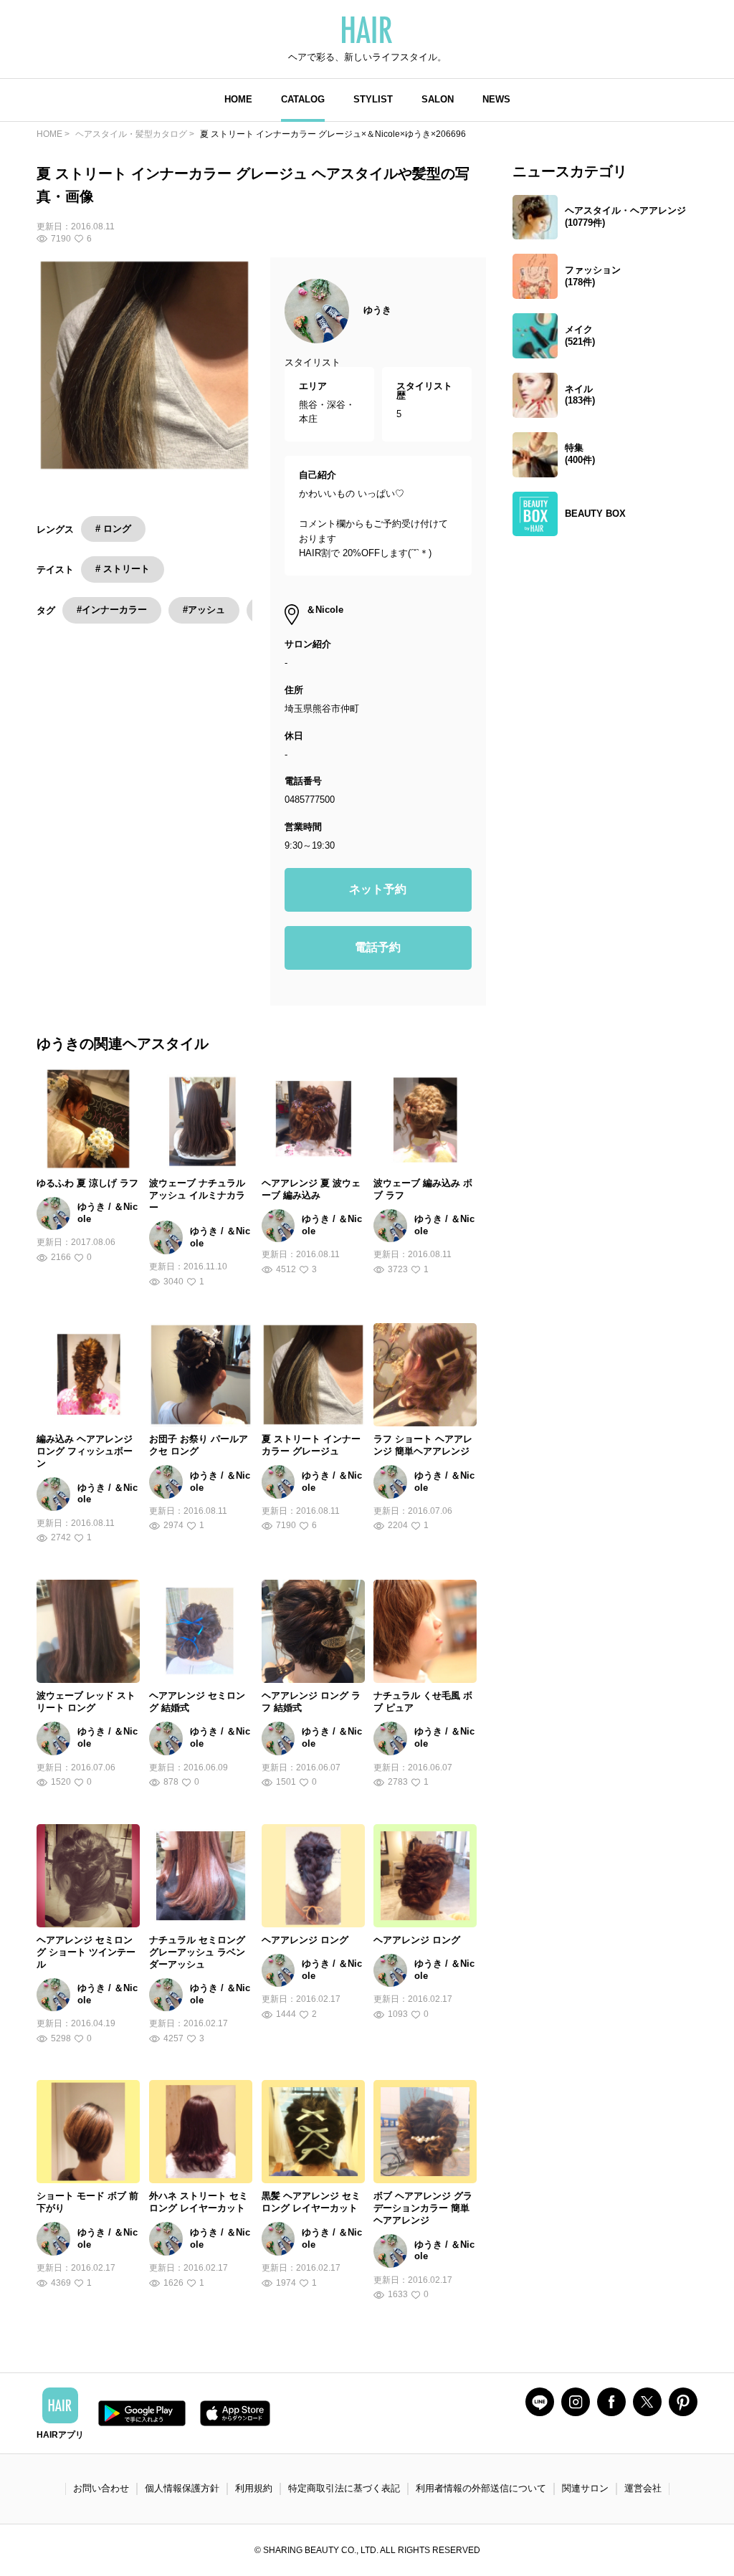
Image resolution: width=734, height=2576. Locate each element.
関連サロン (585, 2488)
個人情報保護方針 (182, 2488)
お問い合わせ (101, 2488)
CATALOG (303, 99)
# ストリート (123, 569)
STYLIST (373, 99)
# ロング (113, 529)
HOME (238, 99)
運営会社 (643, 2488)
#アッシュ (204, 610)
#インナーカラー (112, 610)
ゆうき (377, 310)
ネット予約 (378, 889)
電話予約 (378, 947)
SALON (438, 99)
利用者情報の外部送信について (481, 2488)
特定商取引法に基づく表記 (344, 2488)
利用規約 (254, 2488)
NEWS (496, 99)
